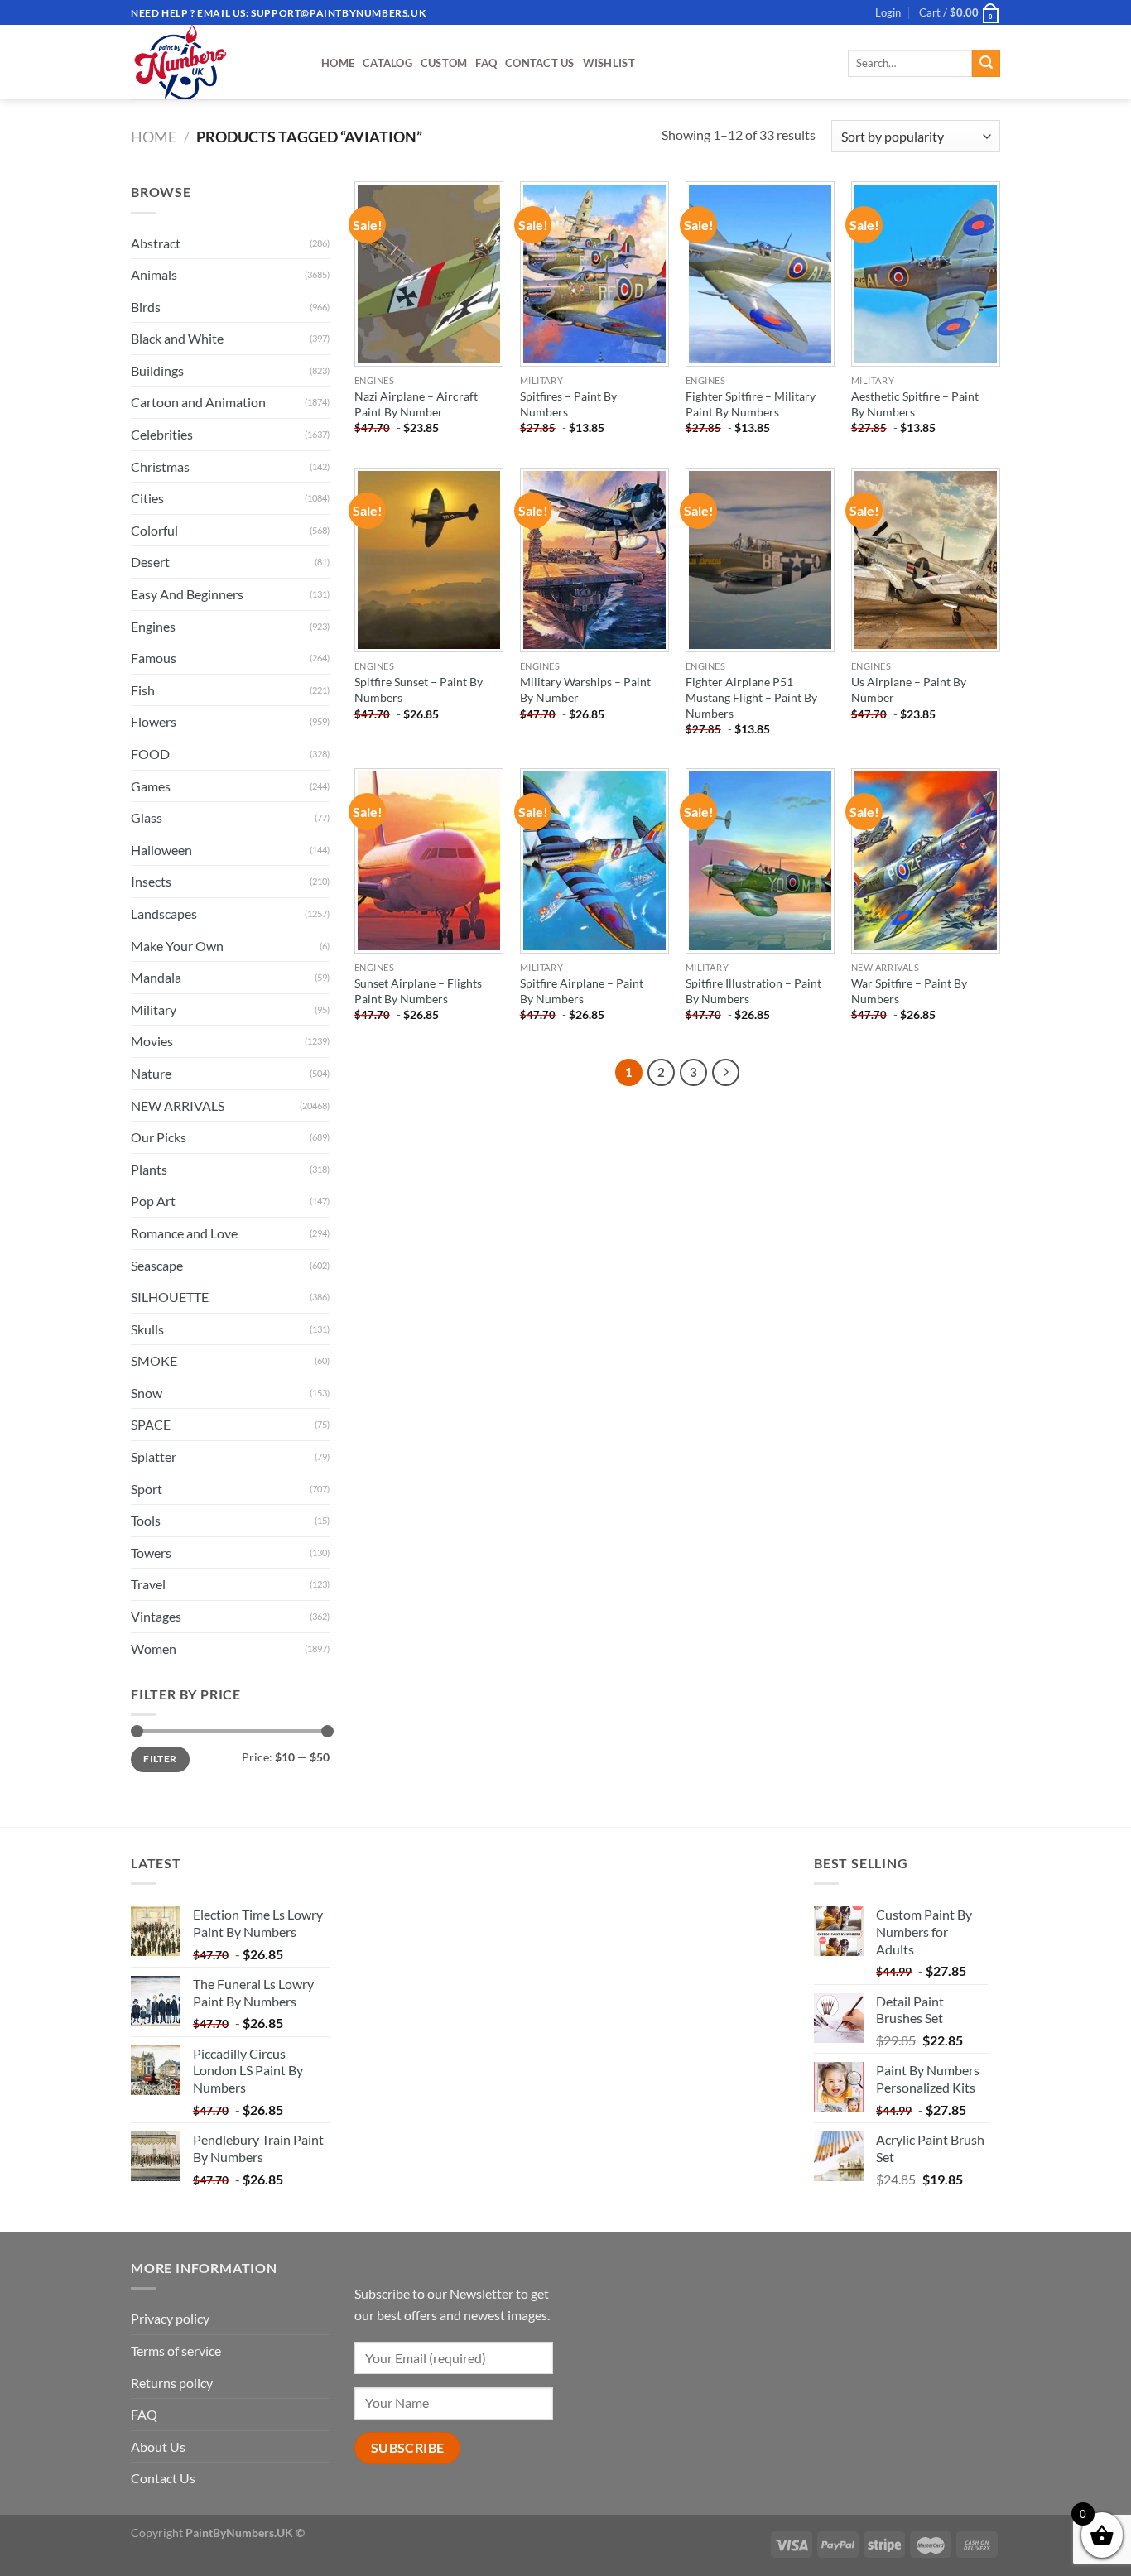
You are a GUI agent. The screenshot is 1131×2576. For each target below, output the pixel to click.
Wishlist (609, 63)
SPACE (151, 1424)
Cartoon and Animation (198, 402)
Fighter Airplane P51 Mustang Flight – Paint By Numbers (751, 697)
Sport (147, 1489)
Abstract (156, 243)
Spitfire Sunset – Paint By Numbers (419, 690)
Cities (147, 498)
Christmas (160, 466)
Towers (151, 1552)
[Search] (986, 64)
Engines (153, 626)
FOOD (150, 754)
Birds (146, 307)
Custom (444, 63)
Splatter (154, 1456)
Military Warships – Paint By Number (585, 690)
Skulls (147, 1329)
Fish (143, 690)
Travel (148, 1584)
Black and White (177, 338)
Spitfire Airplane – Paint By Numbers (582, 991)
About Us (158, 2446)
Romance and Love (184, 1233)
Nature (151, 1073)
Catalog (387, 63)
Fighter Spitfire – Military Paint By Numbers (751, 404)
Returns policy (172, 2383)
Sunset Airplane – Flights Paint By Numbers (418, 991)
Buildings (157, 370)
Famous (154, 658)
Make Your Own (177, 946)
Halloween (161, 850)
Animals (154, 274)
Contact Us (540, 63)
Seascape (157, 1265)
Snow (147, 1393)
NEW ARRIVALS (178, 1105)
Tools (146, 1520)
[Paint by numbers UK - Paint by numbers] (214, 62)
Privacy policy (170, 2318)
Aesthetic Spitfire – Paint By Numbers (915, 404)
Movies (152, 1041)
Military (154, 1009)
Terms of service (176, 2350)
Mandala (156, 977)
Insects (151, 881)
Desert (150, 562)
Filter (160, 1759)
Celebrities (162, 434)
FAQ (486, 63)
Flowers (154, 721)
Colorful (154, 530)
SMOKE (154, 1360)
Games (151, 786)
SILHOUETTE (170, 1297)
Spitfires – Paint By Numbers (568, 404)
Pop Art (153, 1201)
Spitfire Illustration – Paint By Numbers (753, 991)
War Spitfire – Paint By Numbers (909, 991)
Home (338, 63)
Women (154, 1648)
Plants (149, 1169)
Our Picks (159, 1137)
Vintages (156, 1616)
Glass (147, 817)
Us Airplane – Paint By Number (909, 690)
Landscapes (164, 913)
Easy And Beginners (187, 594)
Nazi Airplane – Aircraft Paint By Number (416, 404)
